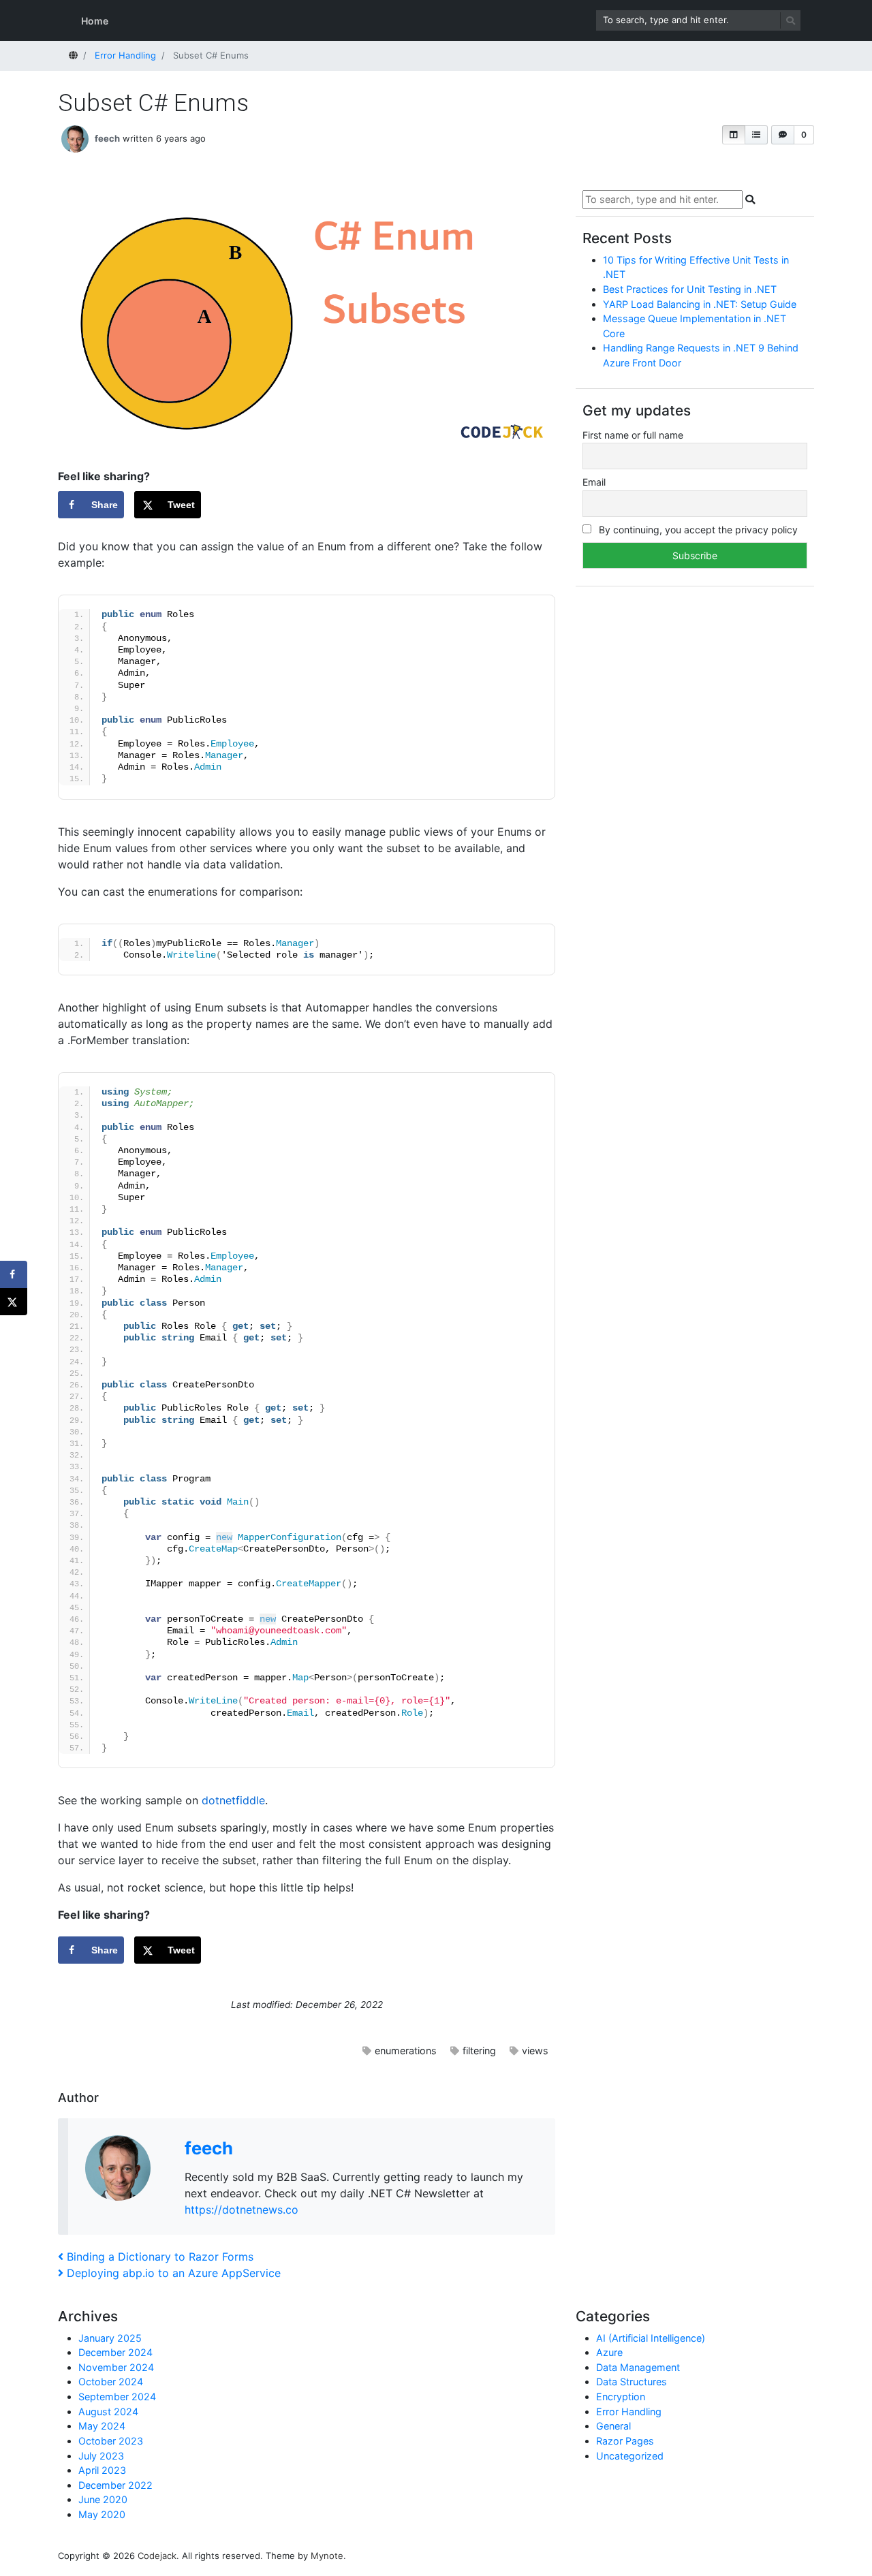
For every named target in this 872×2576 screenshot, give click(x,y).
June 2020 (103, 2499)
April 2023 (102, 2470)
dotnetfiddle (233, 1800)
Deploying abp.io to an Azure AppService (173, 2273)
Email (594, 482)
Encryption (621, 2397)
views (535, 2051)
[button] (734, 135)
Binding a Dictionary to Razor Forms (160, 2257)
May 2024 (102, 2426)
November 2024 (116, 2367)
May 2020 (102, 2514)
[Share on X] (14, 1302)
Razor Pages (625, 2441)
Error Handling (629, 2412)
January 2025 (110, 2338)
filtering (479, 2051)
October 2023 (111, 2441)
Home (95, 21)
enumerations (406, 2051)
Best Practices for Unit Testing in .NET (690, 289)
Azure (609, 2352)
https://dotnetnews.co (242, 2210)
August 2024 (108, 2412)
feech (107, 138)
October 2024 (111, 2382)
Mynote (327, 2556)
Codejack (157, 2556)
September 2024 (117, 2397)
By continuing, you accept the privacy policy (697, 530)
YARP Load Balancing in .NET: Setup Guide (700, 304)
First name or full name (633, 435)
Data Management (638, 2367)
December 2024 (115, 2352)
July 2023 (101, 2456)
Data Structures (632, 2382)
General (613, 2426)
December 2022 (115, 2485)
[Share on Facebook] (14, 1274)
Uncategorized (630, 2456)
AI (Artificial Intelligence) (651, 2338)
